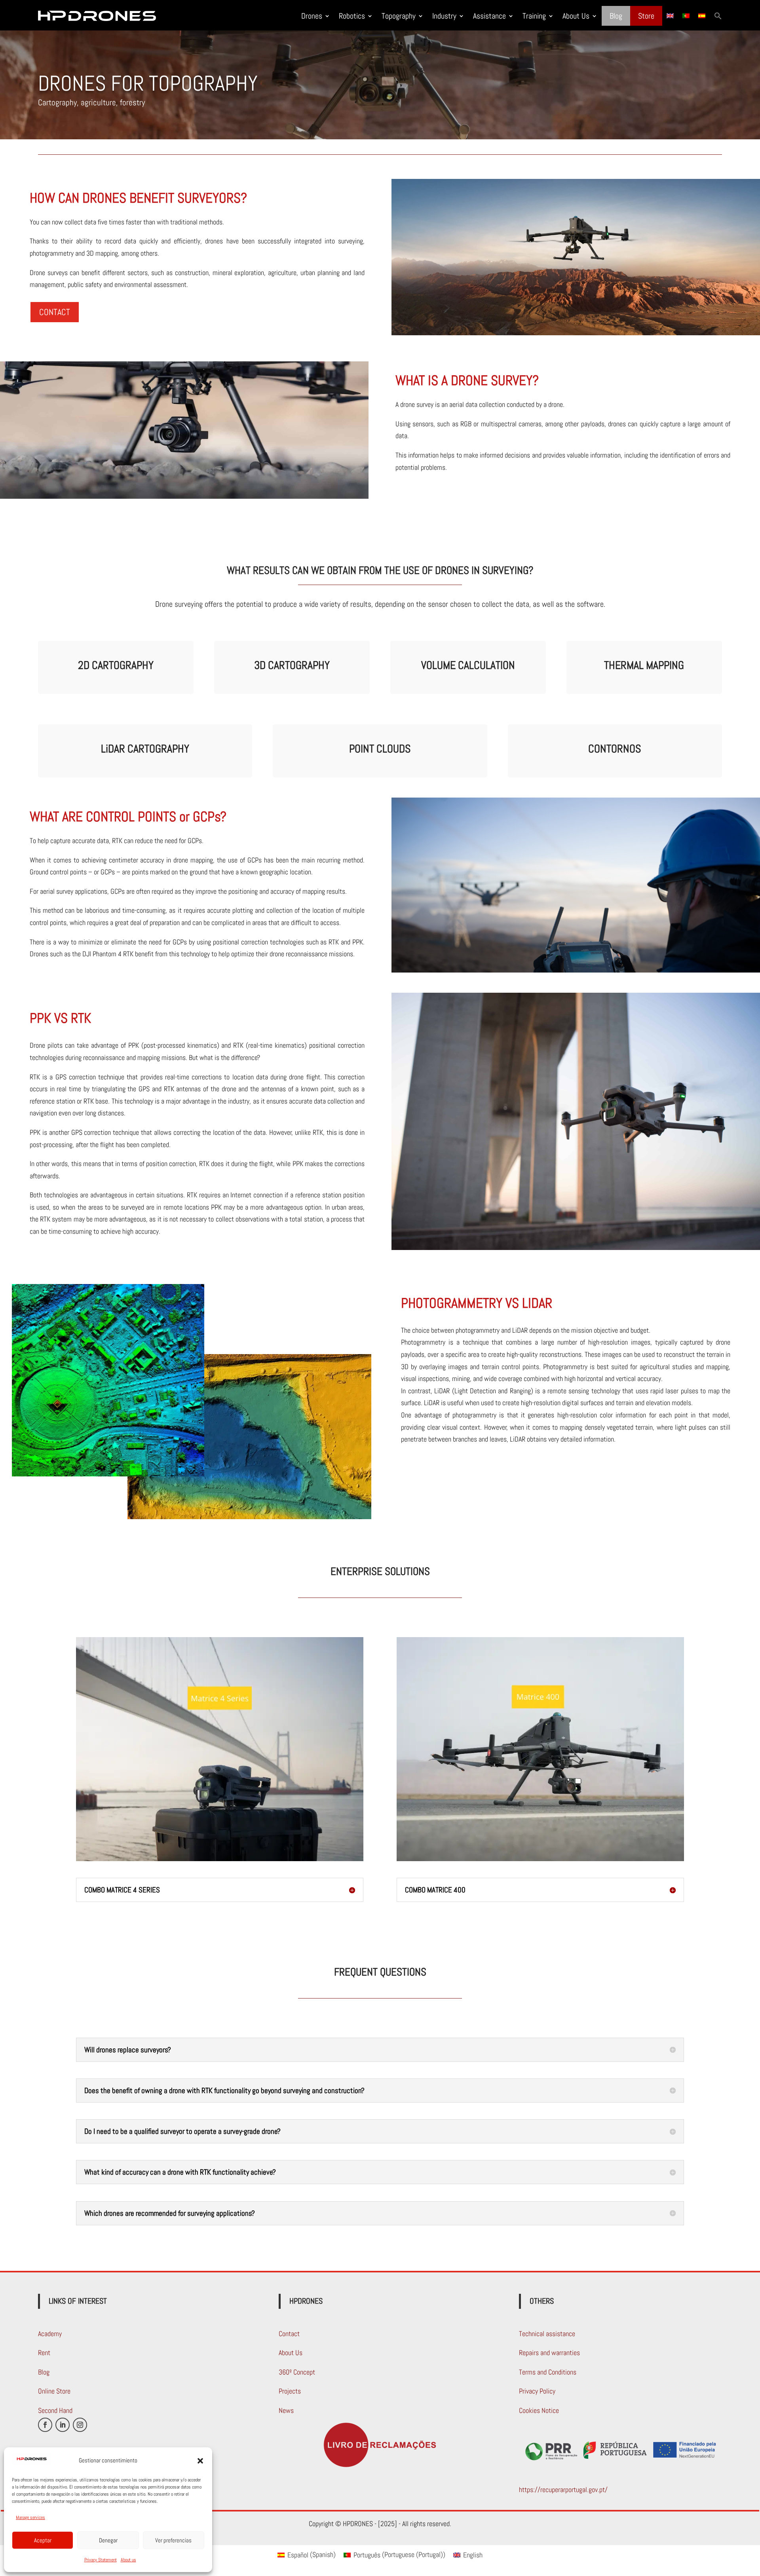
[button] (200, 2461)
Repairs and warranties (549, 2353)
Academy (50, 2334)
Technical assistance (547, 2334)
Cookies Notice (539, 2410)
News (286, 2410)
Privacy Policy (537, 2391)
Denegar (108, 2540)
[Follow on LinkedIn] (63, 2425)
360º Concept (297, 2372)
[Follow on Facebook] (45, 2425)
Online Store (54, 2391)
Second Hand (55, 2410)
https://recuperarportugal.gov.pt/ (563, 2490)
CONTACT (55, 312)
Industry (444, 16)
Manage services (30, 2517)
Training (534, 16)
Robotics (352, 16)
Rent (44, 2353)
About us (128, 2560)
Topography (399, 16)
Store (646, 16)
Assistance (489, 16)
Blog (616, 16)
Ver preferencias (173, 2540)
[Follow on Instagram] (80, 2425)
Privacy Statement (101, 2560)
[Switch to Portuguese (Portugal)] (686, 16)
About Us (576, 16)
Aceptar (43, 2540)
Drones (312, 16)
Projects (290, 2391)
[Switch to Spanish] (702, 16)
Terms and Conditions (548, 2372)
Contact (289, 2334)
